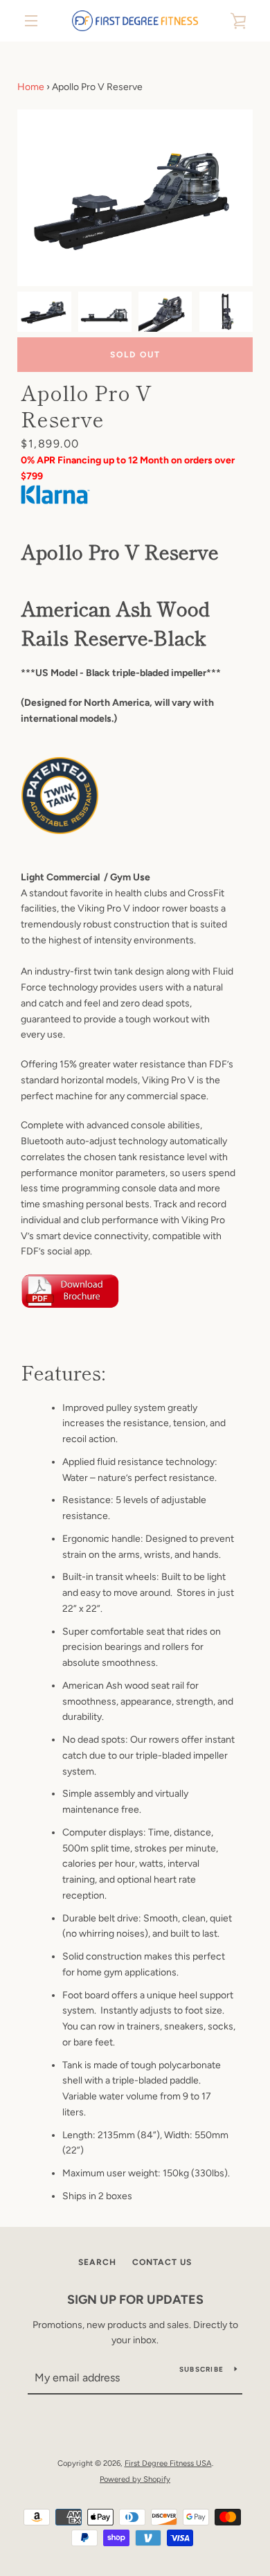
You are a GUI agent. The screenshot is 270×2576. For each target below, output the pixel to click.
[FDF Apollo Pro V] (128, 1294)
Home (31, 87)
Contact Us (162, 2262)
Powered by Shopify (135, 2479)
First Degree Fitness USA (168, 2463)
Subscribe (201, 2369)
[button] (236, 200)
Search (97, 2262)
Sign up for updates (135, 2300)
